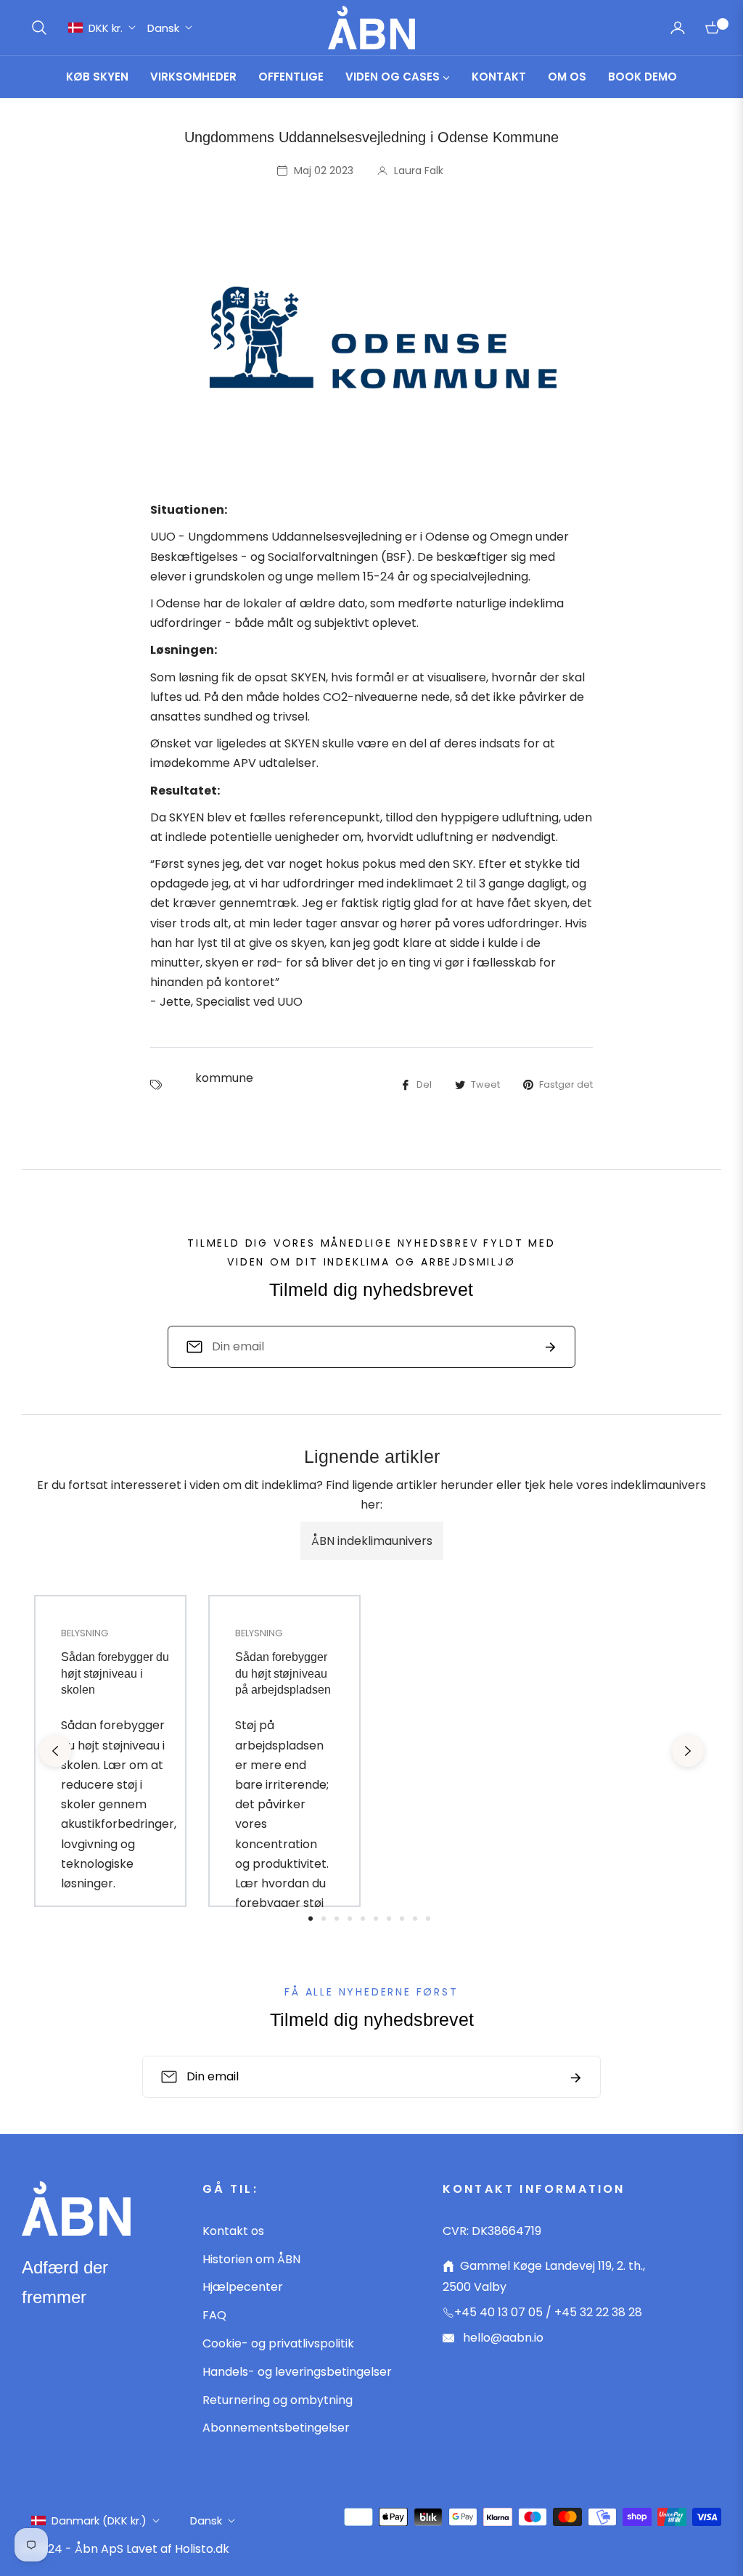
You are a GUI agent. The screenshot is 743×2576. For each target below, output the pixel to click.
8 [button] (402, 1919)
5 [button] (363, 1919)
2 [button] (324, 1919)
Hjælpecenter (243, 2287)
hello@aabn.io (502, 2338)
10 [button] (428, 1919)
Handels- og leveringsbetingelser (297, 2372)
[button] (39, 28)
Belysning (85, 1633)
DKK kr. (106, 28)
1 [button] (311, 1919)
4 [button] (350, 1919)
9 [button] (415, 1919)
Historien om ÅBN (251, 2259)
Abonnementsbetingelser (276, 2428)
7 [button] (389, 1919)
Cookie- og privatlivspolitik (278, 2343)
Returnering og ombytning (278, 2400)
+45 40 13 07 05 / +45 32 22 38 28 (548, 2312)
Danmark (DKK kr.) (99, 2520)
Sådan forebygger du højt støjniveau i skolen (115, 1673)
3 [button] (337, 1919)
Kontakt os (233, 2231)
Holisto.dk (202, 2549)
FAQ (214, 2315)
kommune (224, 1078)
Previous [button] (55, 1751)
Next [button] (688, 1751)
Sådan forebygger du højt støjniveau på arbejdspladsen (283, 1673)
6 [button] (376, 1919)
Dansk (163, 28)
